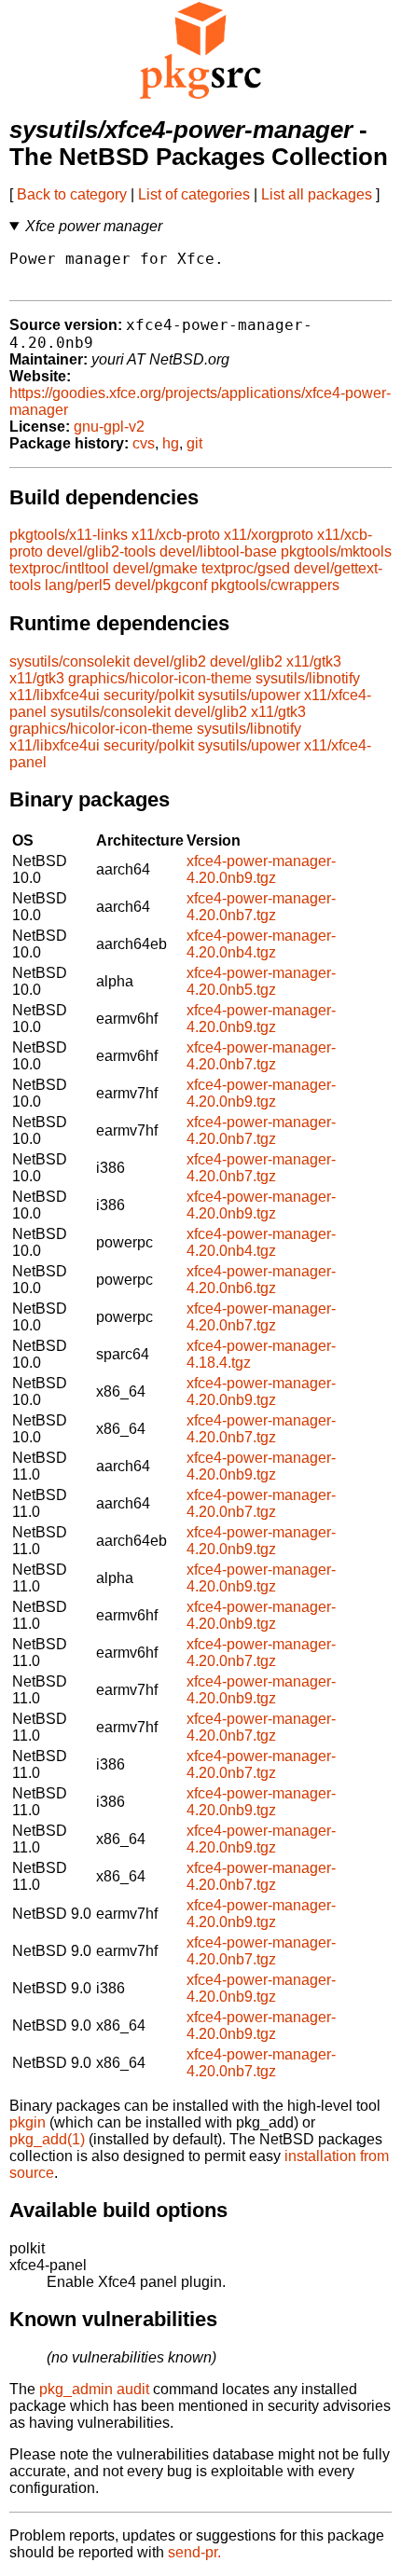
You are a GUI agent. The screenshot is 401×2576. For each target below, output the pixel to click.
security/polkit (149, 695)
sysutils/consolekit (69, 661)
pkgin (28, 2122)
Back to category (72, 194)
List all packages (317, 194)
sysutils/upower (249, 695)
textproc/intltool (59, 568)
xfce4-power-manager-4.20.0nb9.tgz (261, 869)
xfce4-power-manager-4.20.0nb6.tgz (261, 1280)
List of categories (194, 194)
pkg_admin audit (94, 2389)
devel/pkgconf (161, 585)
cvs (144, 443)
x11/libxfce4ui (55, 695)
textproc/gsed (246, 568)
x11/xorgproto (269, 535)
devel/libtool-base (218, 551)
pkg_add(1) (47, 2139)
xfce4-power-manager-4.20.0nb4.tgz (261, 944)
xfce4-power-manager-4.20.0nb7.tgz (261, 907)
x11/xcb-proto (176, 535)
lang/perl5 (78, 585)
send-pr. (194, 2552)
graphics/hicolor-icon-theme (160, 678)
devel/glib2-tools (101, 551)
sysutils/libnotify (308, 678)
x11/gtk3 (314, 661)
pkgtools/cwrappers (275, 585)
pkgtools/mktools (336, 551)
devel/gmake (155, 568)
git (194, 443)
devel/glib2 (170, 661)
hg (171, 443)
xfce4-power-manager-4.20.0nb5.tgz (261, 981)
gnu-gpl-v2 (109, 427)
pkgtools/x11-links (69, 535)
